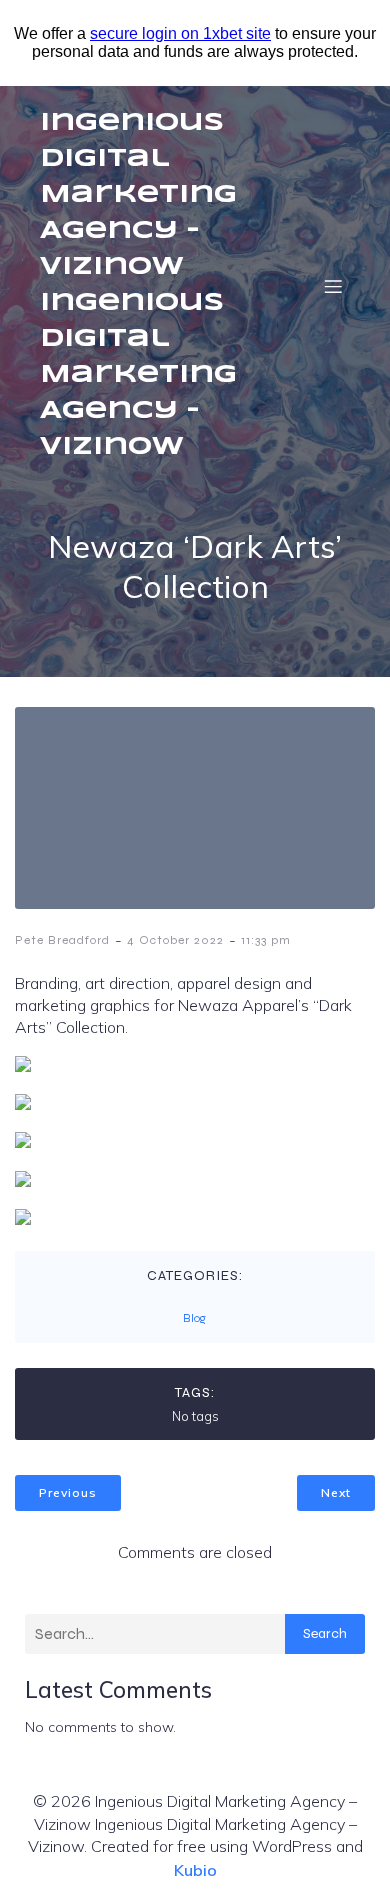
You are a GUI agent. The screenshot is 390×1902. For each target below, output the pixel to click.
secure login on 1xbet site (180, 33)
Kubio (195, 1870)
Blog (194, 1318)
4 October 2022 (175, 940)
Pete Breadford (62, 940)
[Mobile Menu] (333, 286)
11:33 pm (266, 940)
